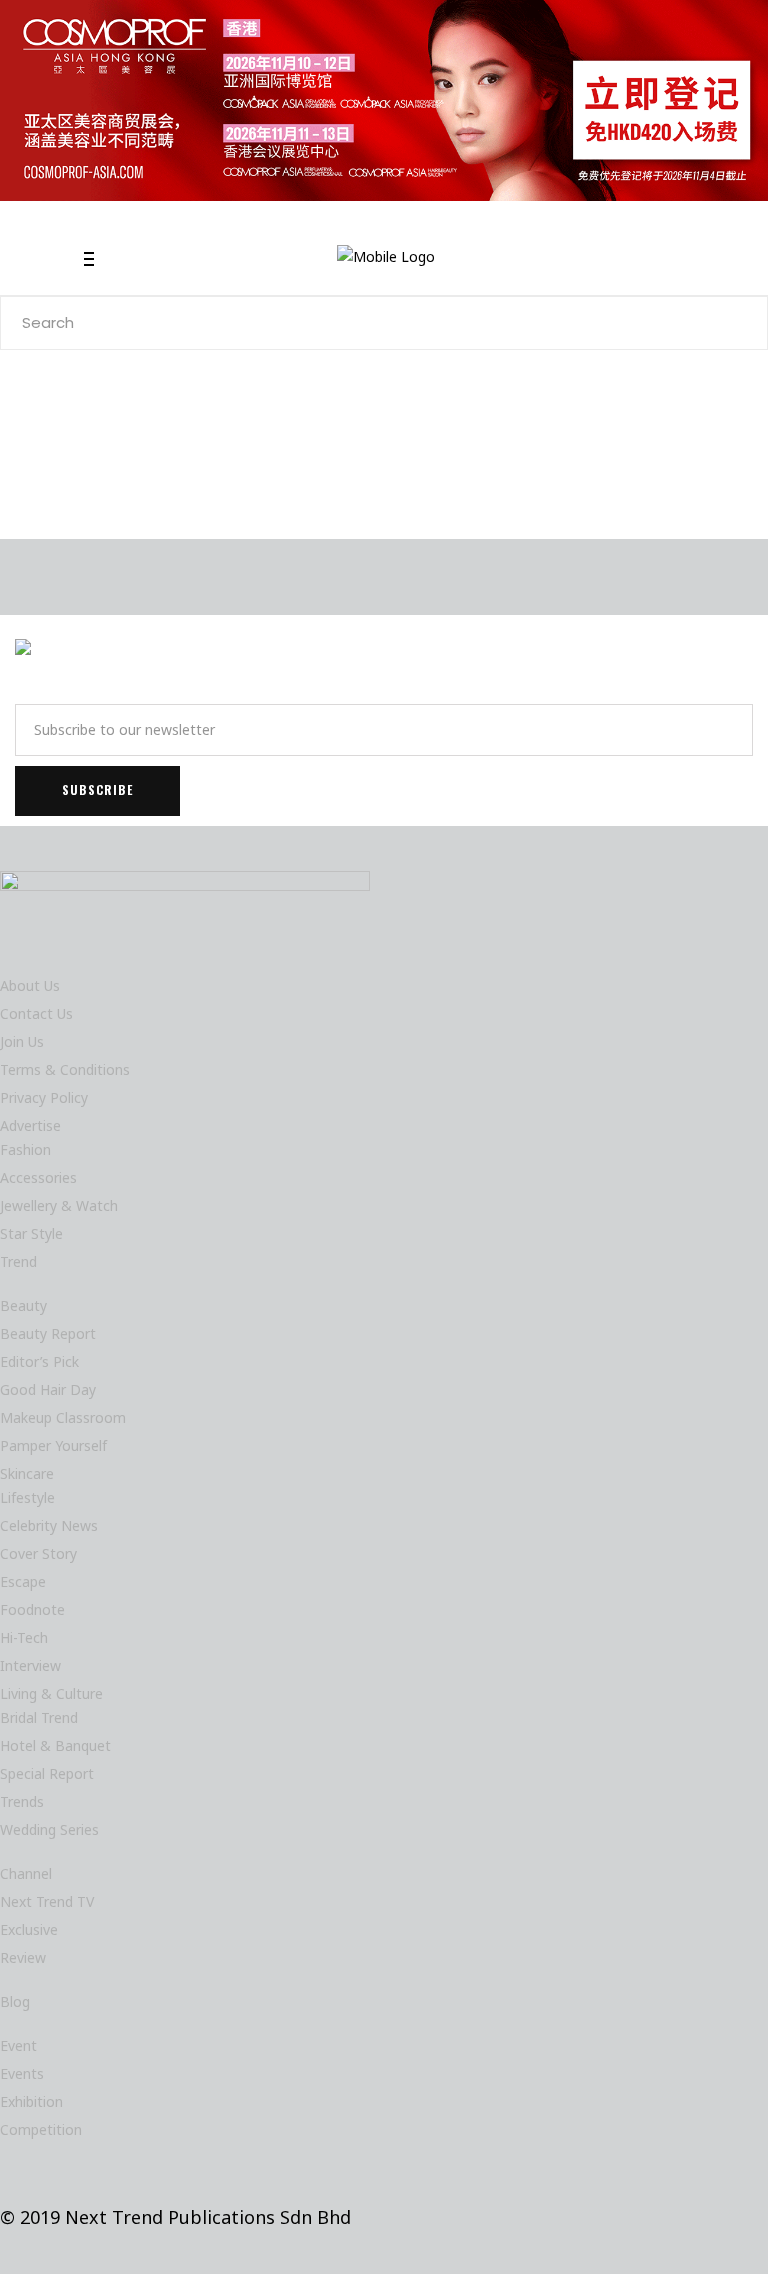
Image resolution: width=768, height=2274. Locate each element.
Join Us (22, 1041)
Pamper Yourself (53, 1445)
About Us (30, 985)
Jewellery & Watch (59, 1205)
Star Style (31, 1233)
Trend (18, 1261)
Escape (23, 1581)
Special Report (47, 1773)
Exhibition (31, 2101)
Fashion (25, 1149)
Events (22, 2073)
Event (18, 2045)
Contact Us (36, 1013)
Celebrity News (49, 1525)
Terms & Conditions (65, 1069)
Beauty (23, 1305)
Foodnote (32, 1609)
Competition (41, 2129)
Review (23, 1957)
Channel (26, 1873)
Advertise (30, 1125)
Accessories (38, 1177)
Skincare (27, 1473)
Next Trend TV (47, 1901)
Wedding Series (49, 1829)
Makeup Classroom (63, 1417)
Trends (22, 1801)
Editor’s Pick (39, 1361)
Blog (15, 2001)
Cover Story (38, 1553)
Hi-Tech (24, 1637)
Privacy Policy (44, 1097)
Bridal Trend (39, 1717)
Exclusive (29, 1929)
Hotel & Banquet (55, 1745)
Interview (30, 1665)
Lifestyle (27, 1497)
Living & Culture (51, 1693)
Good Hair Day (48, 1389)
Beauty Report (48, 1333)
